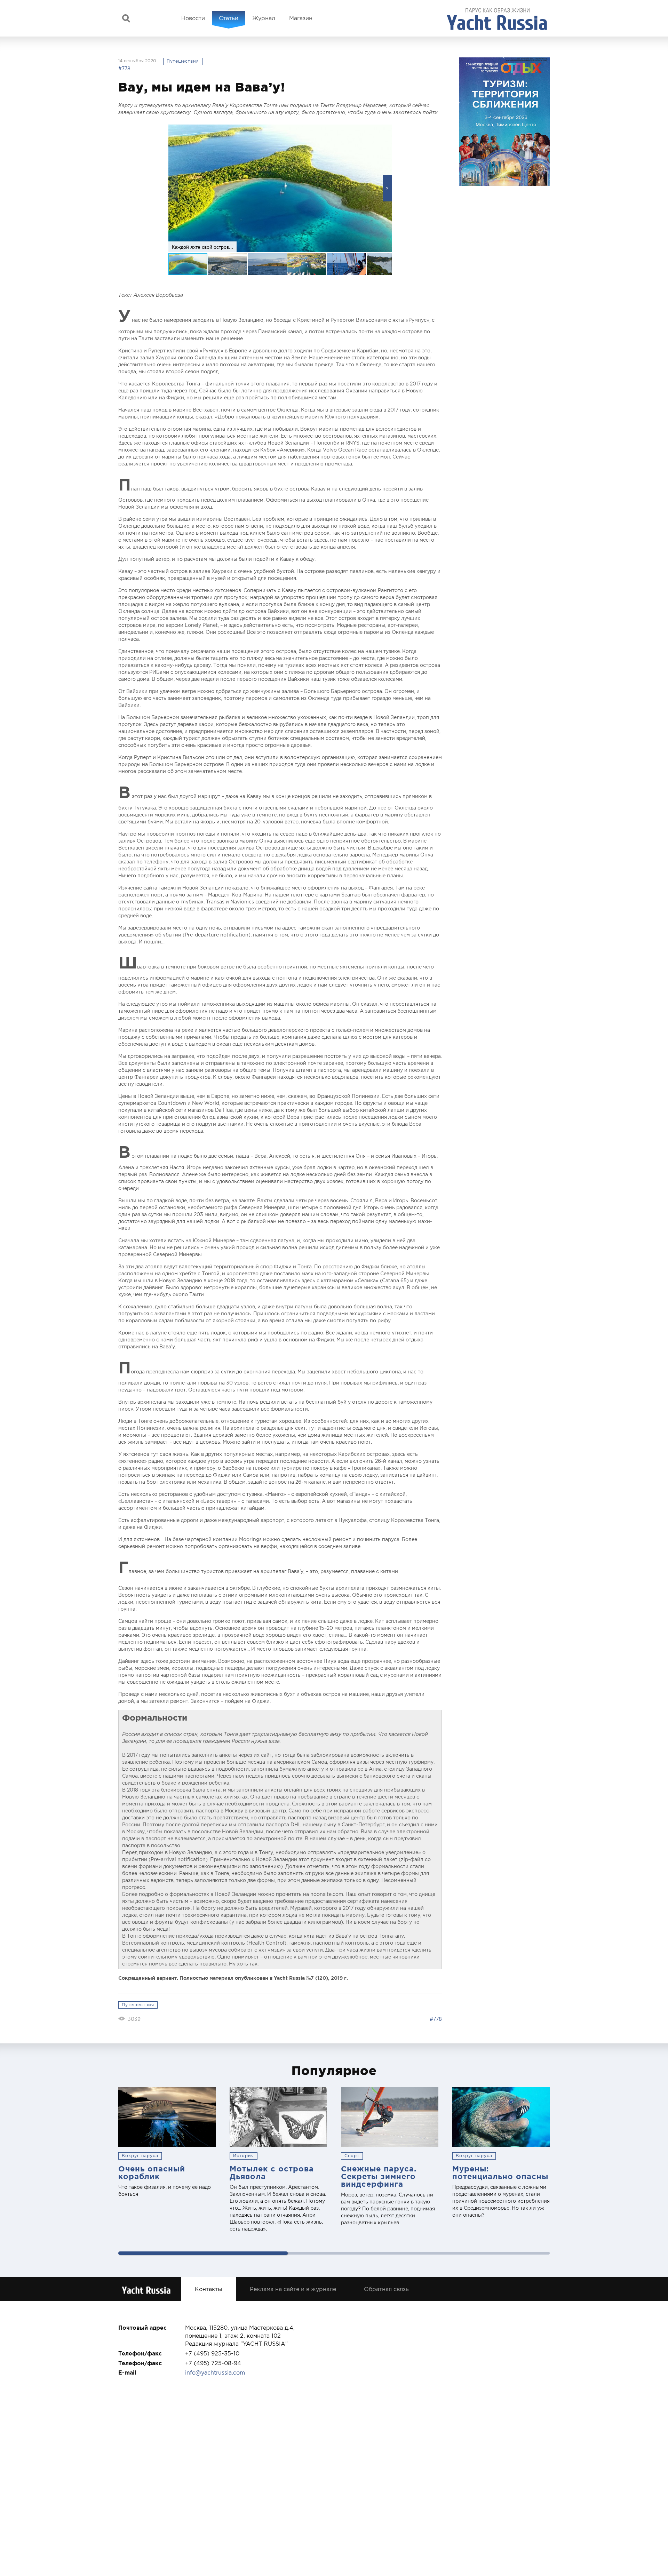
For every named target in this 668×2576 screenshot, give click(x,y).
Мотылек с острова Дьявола (272, 2172)
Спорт (352, 2156)
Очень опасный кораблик (152, 2172)
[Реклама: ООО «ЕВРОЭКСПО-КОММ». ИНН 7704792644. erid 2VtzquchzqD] (504, 122)
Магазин (301, 18)
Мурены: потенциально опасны (500, 2172)
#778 (124, 69)
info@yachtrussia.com (215, 2372)
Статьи (229, 18)
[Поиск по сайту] (126, 18)
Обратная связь (386, 2289)
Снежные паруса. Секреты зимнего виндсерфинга (379, 2176)
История (244, 2156)
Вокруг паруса (140, 2156)
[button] (387, 188)
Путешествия (183, 61)
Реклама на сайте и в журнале (293, 2289)
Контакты (208, 2289)
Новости (193, 18)
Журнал (264, 18)
